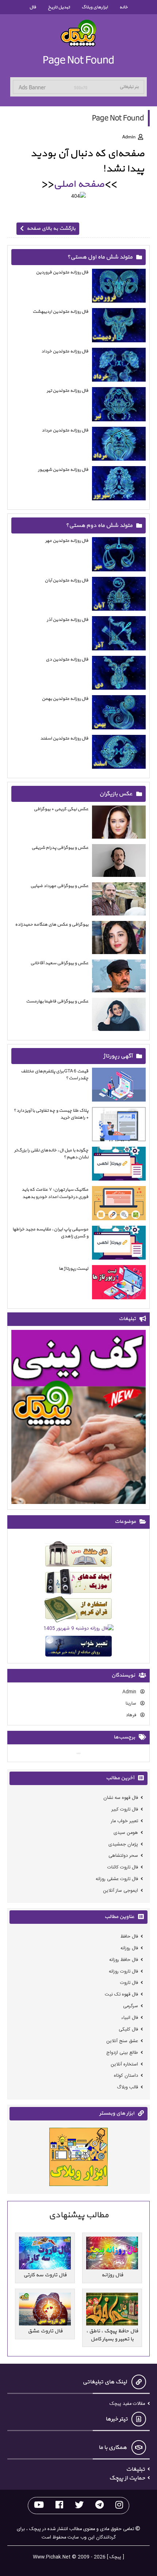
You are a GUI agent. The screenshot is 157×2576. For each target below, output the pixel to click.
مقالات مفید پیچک (127, 2404)
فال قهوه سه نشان (121, 1798)
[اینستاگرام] (119, 2506)
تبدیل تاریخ (59, 7)
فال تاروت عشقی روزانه (117, 1879)
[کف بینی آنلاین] (78, 1418)
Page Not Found (78, 60)
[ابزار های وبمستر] (78, 2158)
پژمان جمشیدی (123, 1844)
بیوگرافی (88, 794)
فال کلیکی (128, 2030)
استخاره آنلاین (124, 2064)
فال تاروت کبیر (125, 1810)
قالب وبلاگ (127, 2087)
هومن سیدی (126, 1833)
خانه (124, 7)
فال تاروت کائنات (123, 1868)
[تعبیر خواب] (78, 1648)
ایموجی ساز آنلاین (120, 1891)
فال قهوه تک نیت (121, 1995)
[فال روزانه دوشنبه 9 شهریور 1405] (78, 1630)
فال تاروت (129, 1983)
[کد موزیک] (78, 1583)
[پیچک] (78, 33)
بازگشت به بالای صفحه (51, 229)
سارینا (132, 1704)
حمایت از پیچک (127, 2478)
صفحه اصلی (79, 184)
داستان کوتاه (126, 2076)
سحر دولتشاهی (123, 1856)
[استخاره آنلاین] (78, 1611)
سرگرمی (131, 2006)
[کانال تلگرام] (99, 2506)
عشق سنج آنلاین (122, 2041)
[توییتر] (79, 2506)
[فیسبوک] (59, 2506)
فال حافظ (129, 1937)
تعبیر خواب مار (125, 1821)
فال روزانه (129, 1948)
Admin (130, 1692)
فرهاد (132, 1715)
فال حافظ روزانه (124, 1960)
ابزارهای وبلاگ (95, 7)
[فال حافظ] (78, 1555)
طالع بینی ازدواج (122, 2053)
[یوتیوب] (39, 2506)
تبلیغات (135, 2469)
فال (33, 7)
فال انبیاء (130, 2018)
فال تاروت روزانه (123, 1971)
